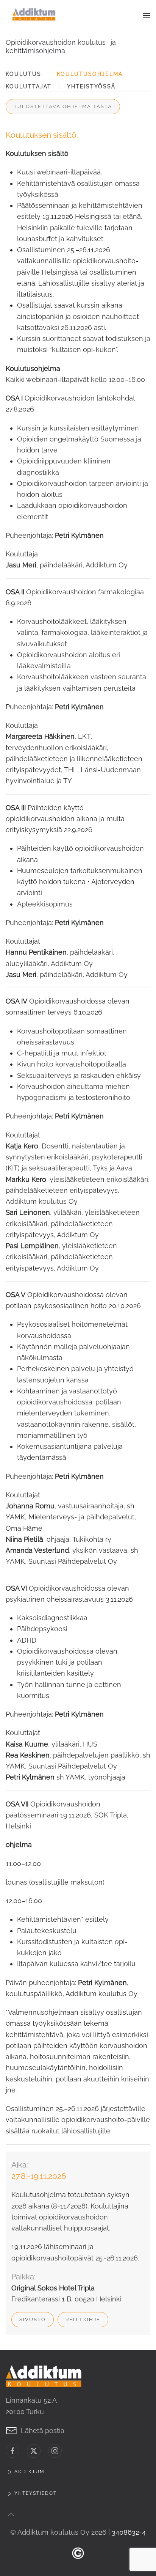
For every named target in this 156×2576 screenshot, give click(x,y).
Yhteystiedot (36, 2493)
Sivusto (33, 2319)
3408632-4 (129, 2532)
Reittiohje (83, 2319)
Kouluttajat (29, 86)
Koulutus (23, 74)
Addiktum (30, 2472)
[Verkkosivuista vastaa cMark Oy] (78, 2552)
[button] (147, 15)
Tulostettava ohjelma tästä (63, 106)
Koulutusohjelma (90, 74)
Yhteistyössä (91, 86)
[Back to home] (34, 15)
